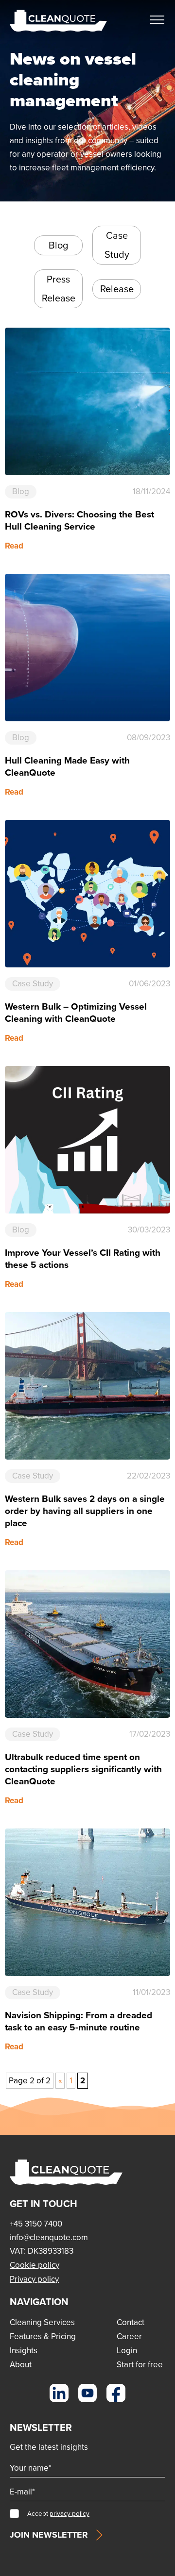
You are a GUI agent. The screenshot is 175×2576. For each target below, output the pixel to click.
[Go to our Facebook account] (116, 2393)
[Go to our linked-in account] (59, 2393)
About (21, 2365)
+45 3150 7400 (36, 2224)
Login (127, 2351)
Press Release (59, 289)
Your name (31, 2468)
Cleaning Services (42, 2322)
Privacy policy (34, 2279)
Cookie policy (35, 2265)
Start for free (140, 2365)
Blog (58, 245)
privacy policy (70, 2513)
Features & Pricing (43, 2336)
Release (117, 289)
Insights (24, 2351)
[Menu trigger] (157, 20)
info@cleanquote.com (49, 2237)
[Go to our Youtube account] (88, 2393)
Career (129, 2336)
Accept (58, 2513)
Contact (131, 2322)
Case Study (117, 245)
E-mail (22, 2492)
